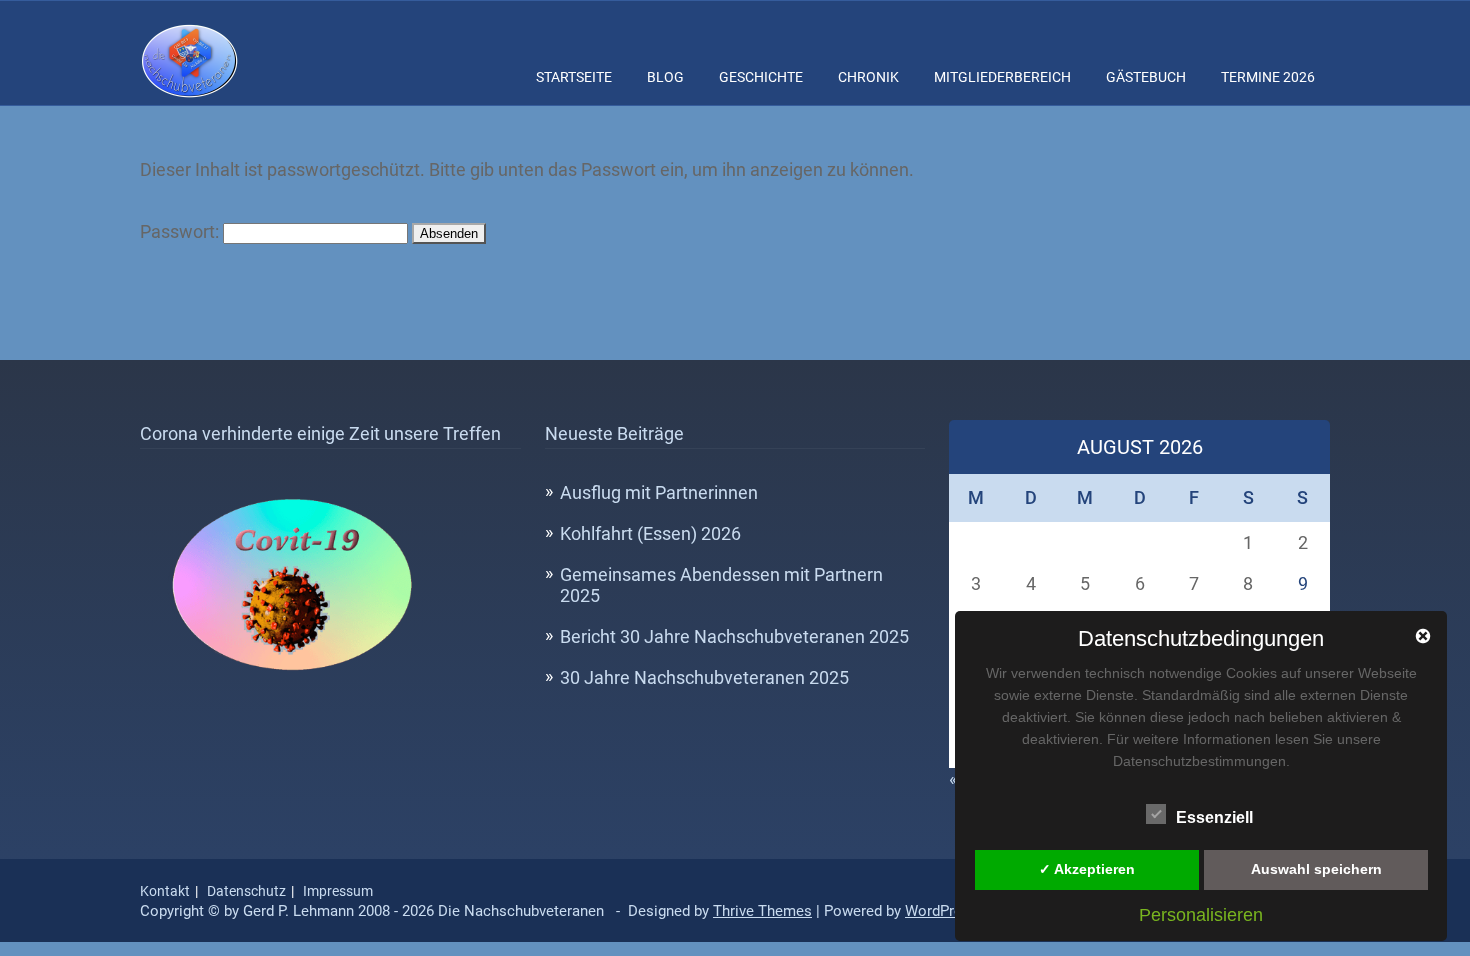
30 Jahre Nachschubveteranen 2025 (704, 677)
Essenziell (1214, 817)
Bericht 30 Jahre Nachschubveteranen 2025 (734, 636)
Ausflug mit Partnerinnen (659, 492)
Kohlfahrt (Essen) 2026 (650, 533)
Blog (665, 77)
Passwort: (181, 231)
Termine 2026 (1268, 77)
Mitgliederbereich (1002, 77)
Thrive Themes (762, 911)
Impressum (338, 891)
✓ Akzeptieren (1087, 869)
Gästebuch (1146, 77)
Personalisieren (1201, 915)
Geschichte (761, 77)
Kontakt (165, 891)
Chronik (868, 77)
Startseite (574, 77)
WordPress (941, 911)
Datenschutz (246, 891)
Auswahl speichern (1316, 869)
